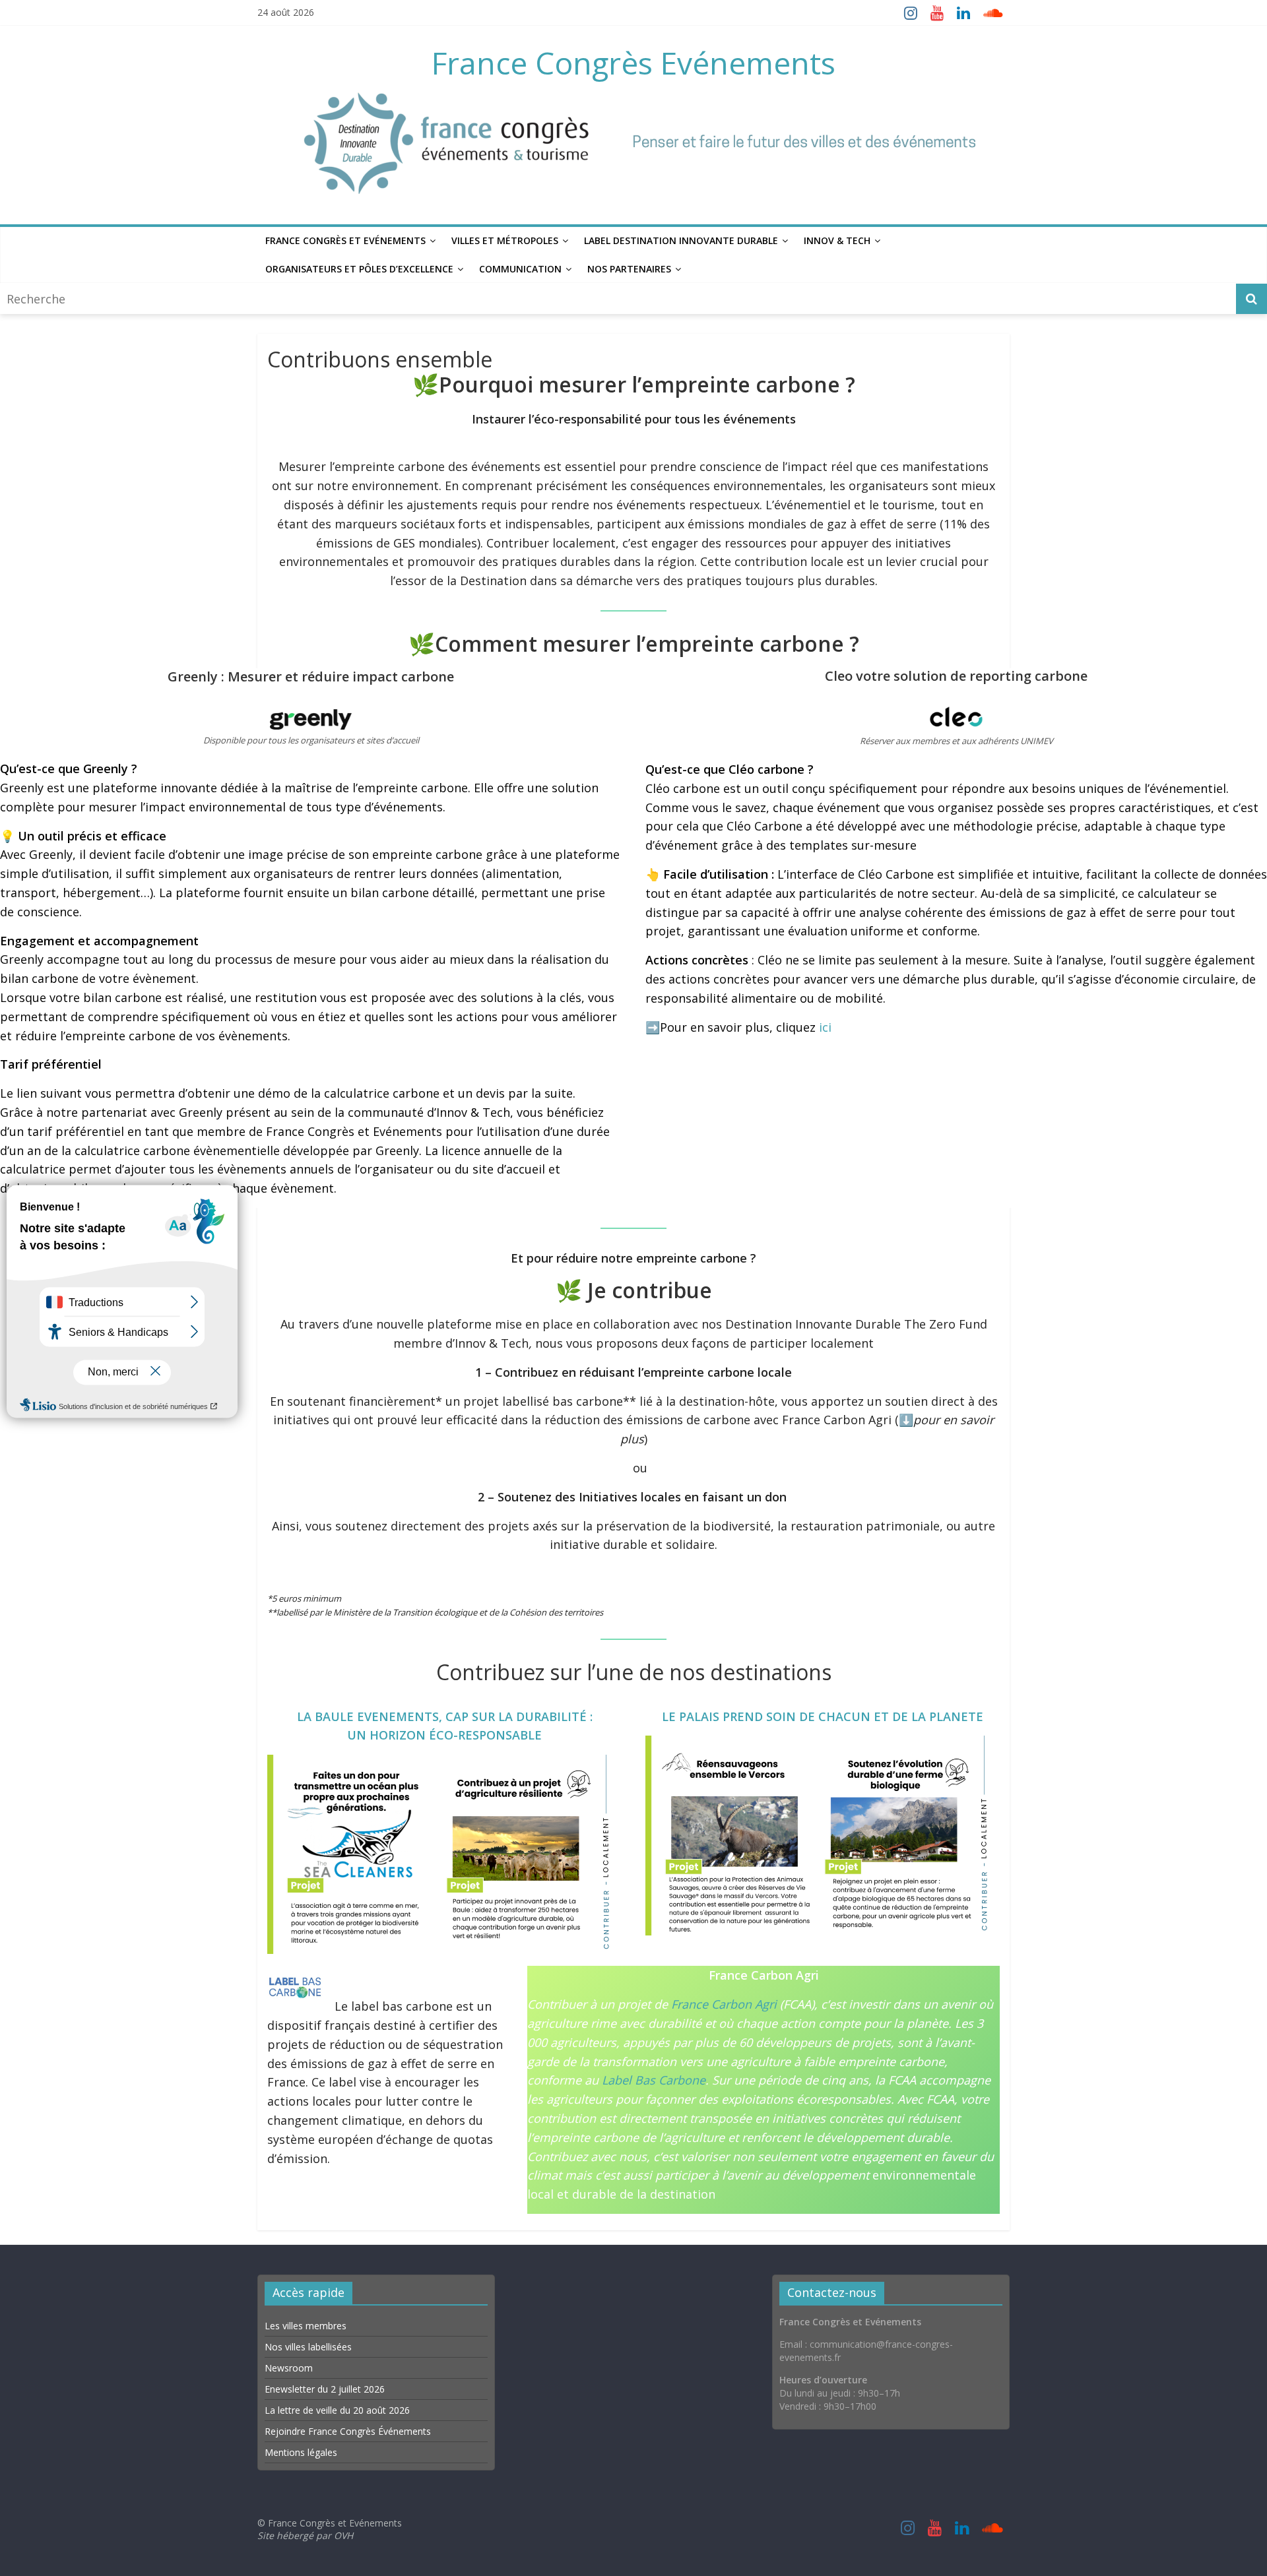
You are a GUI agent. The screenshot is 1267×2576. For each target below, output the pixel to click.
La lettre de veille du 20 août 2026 (337, 2410)
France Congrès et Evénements (345, 240)
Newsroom (289, 2368)
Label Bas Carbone (654, 2080)
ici (825, 1027)
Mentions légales (301, 2452)
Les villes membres (306, 2326)
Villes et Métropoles (505, 240)
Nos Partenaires (629, 269)
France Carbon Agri (724, 2004)
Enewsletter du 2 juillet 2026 (325, 2389)
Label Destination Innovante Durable (681, 240)
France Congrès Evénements (633, 63)
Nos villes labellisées (308, 2347)
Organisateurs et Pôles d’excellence (359, 269)
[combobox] (620, 298)
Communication (520, 269)
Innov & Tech (837, 240)
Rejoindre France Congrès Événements (348, 2431)
